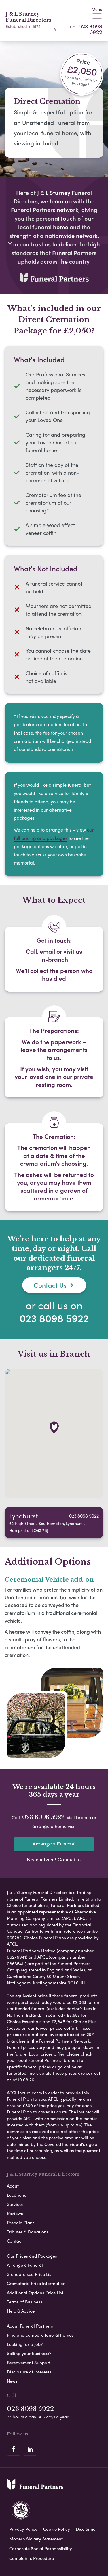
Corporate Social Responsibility (41, 2548)
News (12, 2381)
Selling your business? (29, 2353)
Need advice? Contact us (54, 1860)
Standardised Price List (30, 2274)
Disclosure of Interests (29, 2372)
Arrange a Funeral (54, 1844)
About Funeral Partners (30, 2326)
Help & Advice (21, 2311)
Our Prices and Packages (32, 2256)
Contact (15, 2241)
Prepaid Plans (21, 2223)
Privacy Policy (23, 2529)
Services (15, 2204)
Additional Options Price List (35, 2293)
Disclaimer (86, 2529)
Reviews (15, 2213)
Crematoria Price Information (36, 2283)
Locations (17, 2195)
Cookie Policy (57, 2529)
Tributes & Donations (28, 2232)
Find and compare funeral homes (40, 2335)
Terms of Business (25, 2302)
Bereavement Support (29, 2363)
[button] (54, 1427)
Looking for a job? (25, 2344)
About (13, 2186)
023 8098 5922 (90, 30)
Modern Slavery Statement (36, 2539)
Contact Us (50, 1285)
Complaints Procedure (32, 2558)
